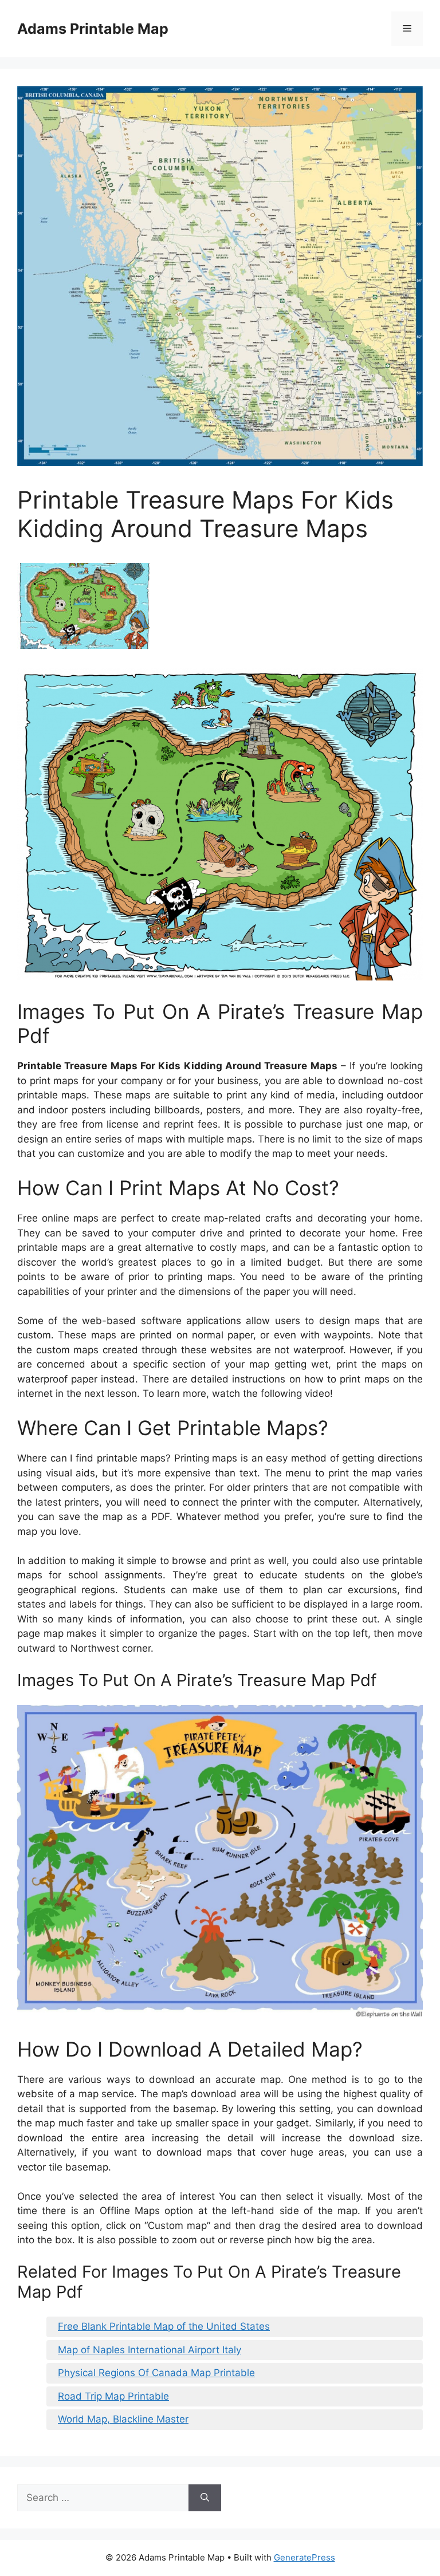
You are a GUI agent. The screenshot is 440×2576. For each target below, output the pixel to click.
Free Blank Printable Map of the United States (164, 2326)
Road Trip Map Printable (113, 2396)
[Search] (205, 2498)
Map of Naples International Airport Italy (150, 2350)
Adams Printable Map (93, 29)
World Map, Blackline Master (123, 2419)
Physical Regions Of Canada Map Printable (156, 2373)
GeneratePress (305, 2557)
